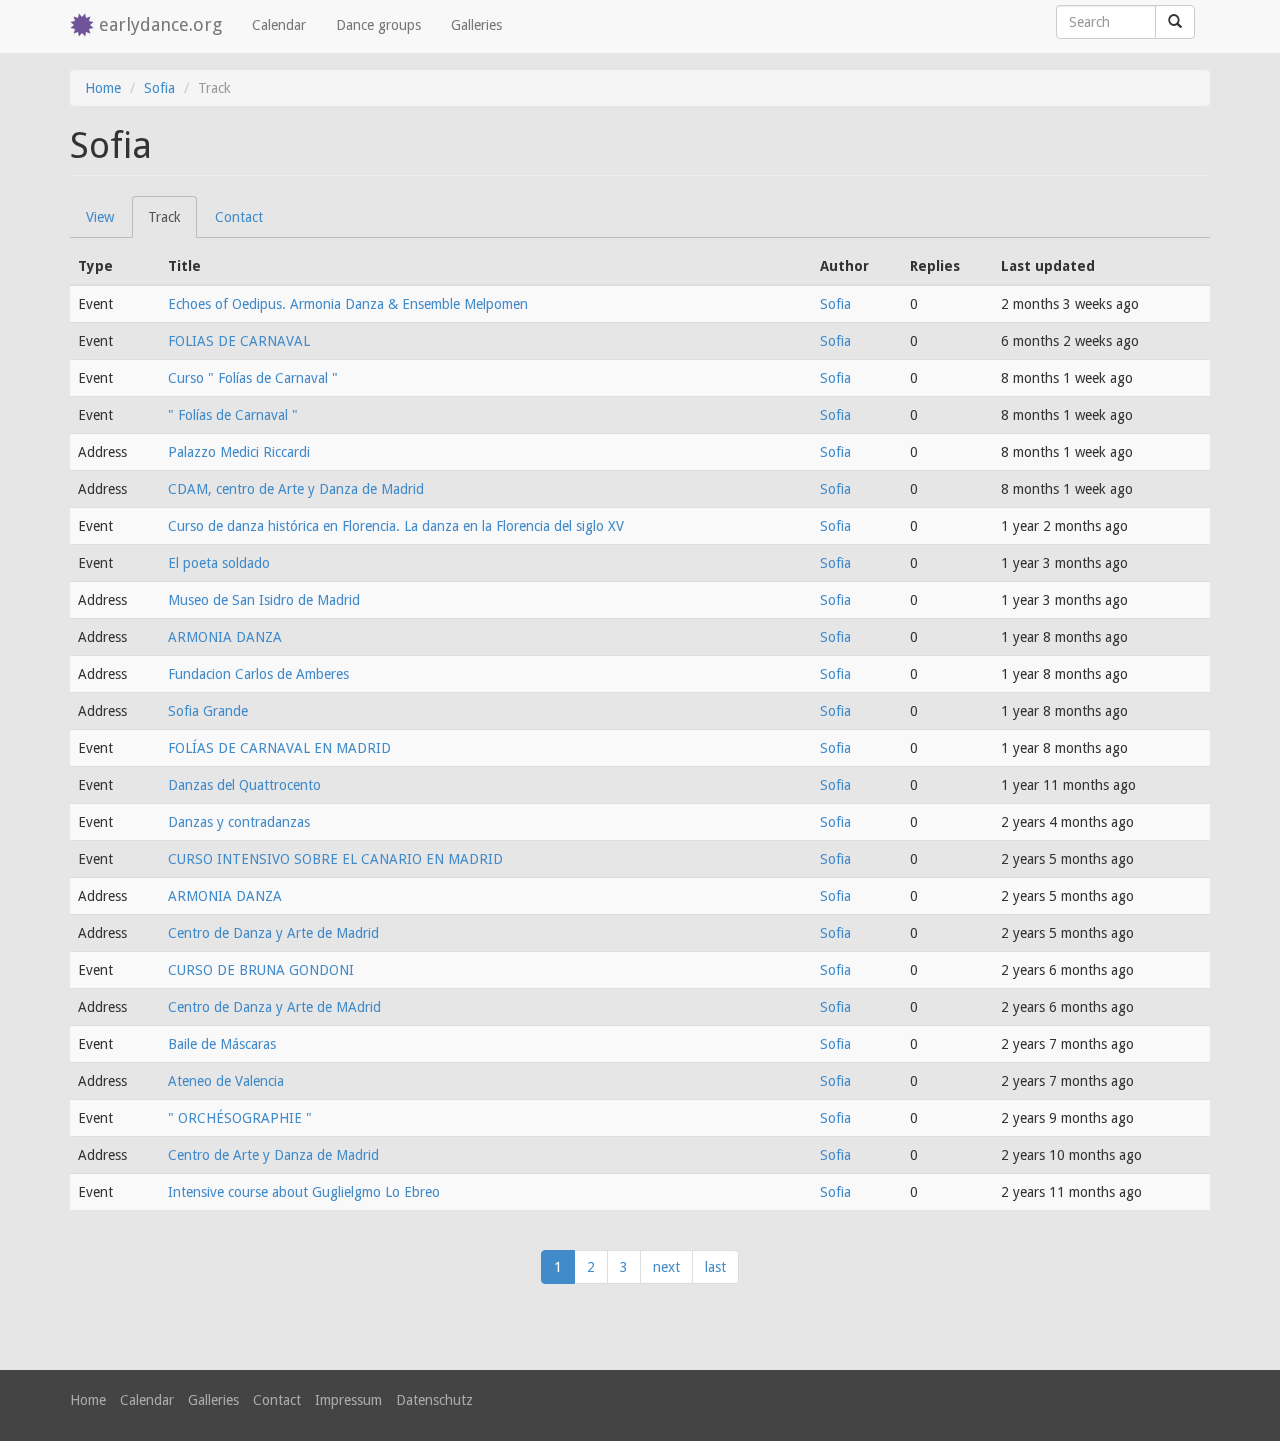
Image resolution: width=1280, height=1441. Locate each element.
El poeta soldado (219, 563)
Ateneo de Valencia (226, 1081)
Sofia (159, 88)
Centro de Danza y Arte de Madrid (273, 933)
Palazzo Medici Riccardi (239, 452)
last (715, 1267)
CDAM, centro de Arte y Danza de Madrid (296, 489)
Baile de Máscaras (222, 1044)
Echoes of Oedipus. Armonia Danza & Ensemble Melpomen (348, 304)
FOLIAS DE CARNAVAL (239, 341)
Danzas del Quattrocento (244, 785)
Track (172, 223)
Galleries (476, 25)
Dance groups (378, 25)
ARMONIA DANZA (225, 637)
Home (103, 88)
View (100, 217)
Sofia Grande (208, 711)
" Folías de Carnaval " (233, 415)
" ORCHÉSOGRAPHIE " (240, 1118)
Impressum (348, 1400)
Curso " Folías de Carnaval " (253, 378)
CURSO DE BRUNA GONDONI (261, 970)
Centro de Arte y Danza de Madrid (273, 1155)
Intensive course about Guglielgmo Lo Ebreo (304, 1192)
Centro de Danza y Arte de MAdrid (274, 1007)
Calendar (279, 25)
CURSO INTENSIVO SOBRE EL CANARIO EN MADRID (335, 859)
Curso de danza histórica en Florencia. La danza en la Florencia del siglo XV (396, 526)
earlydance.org (160, 24)
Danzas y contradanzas (239, 822)
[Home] (84, 26)
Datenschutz (434, 1400)
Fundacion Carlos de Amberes (258, 674)
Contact (239, 217)
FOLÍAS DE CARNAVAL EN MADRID (279, 748)
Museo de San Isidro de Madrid (264, 600)
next (666, 1267)
